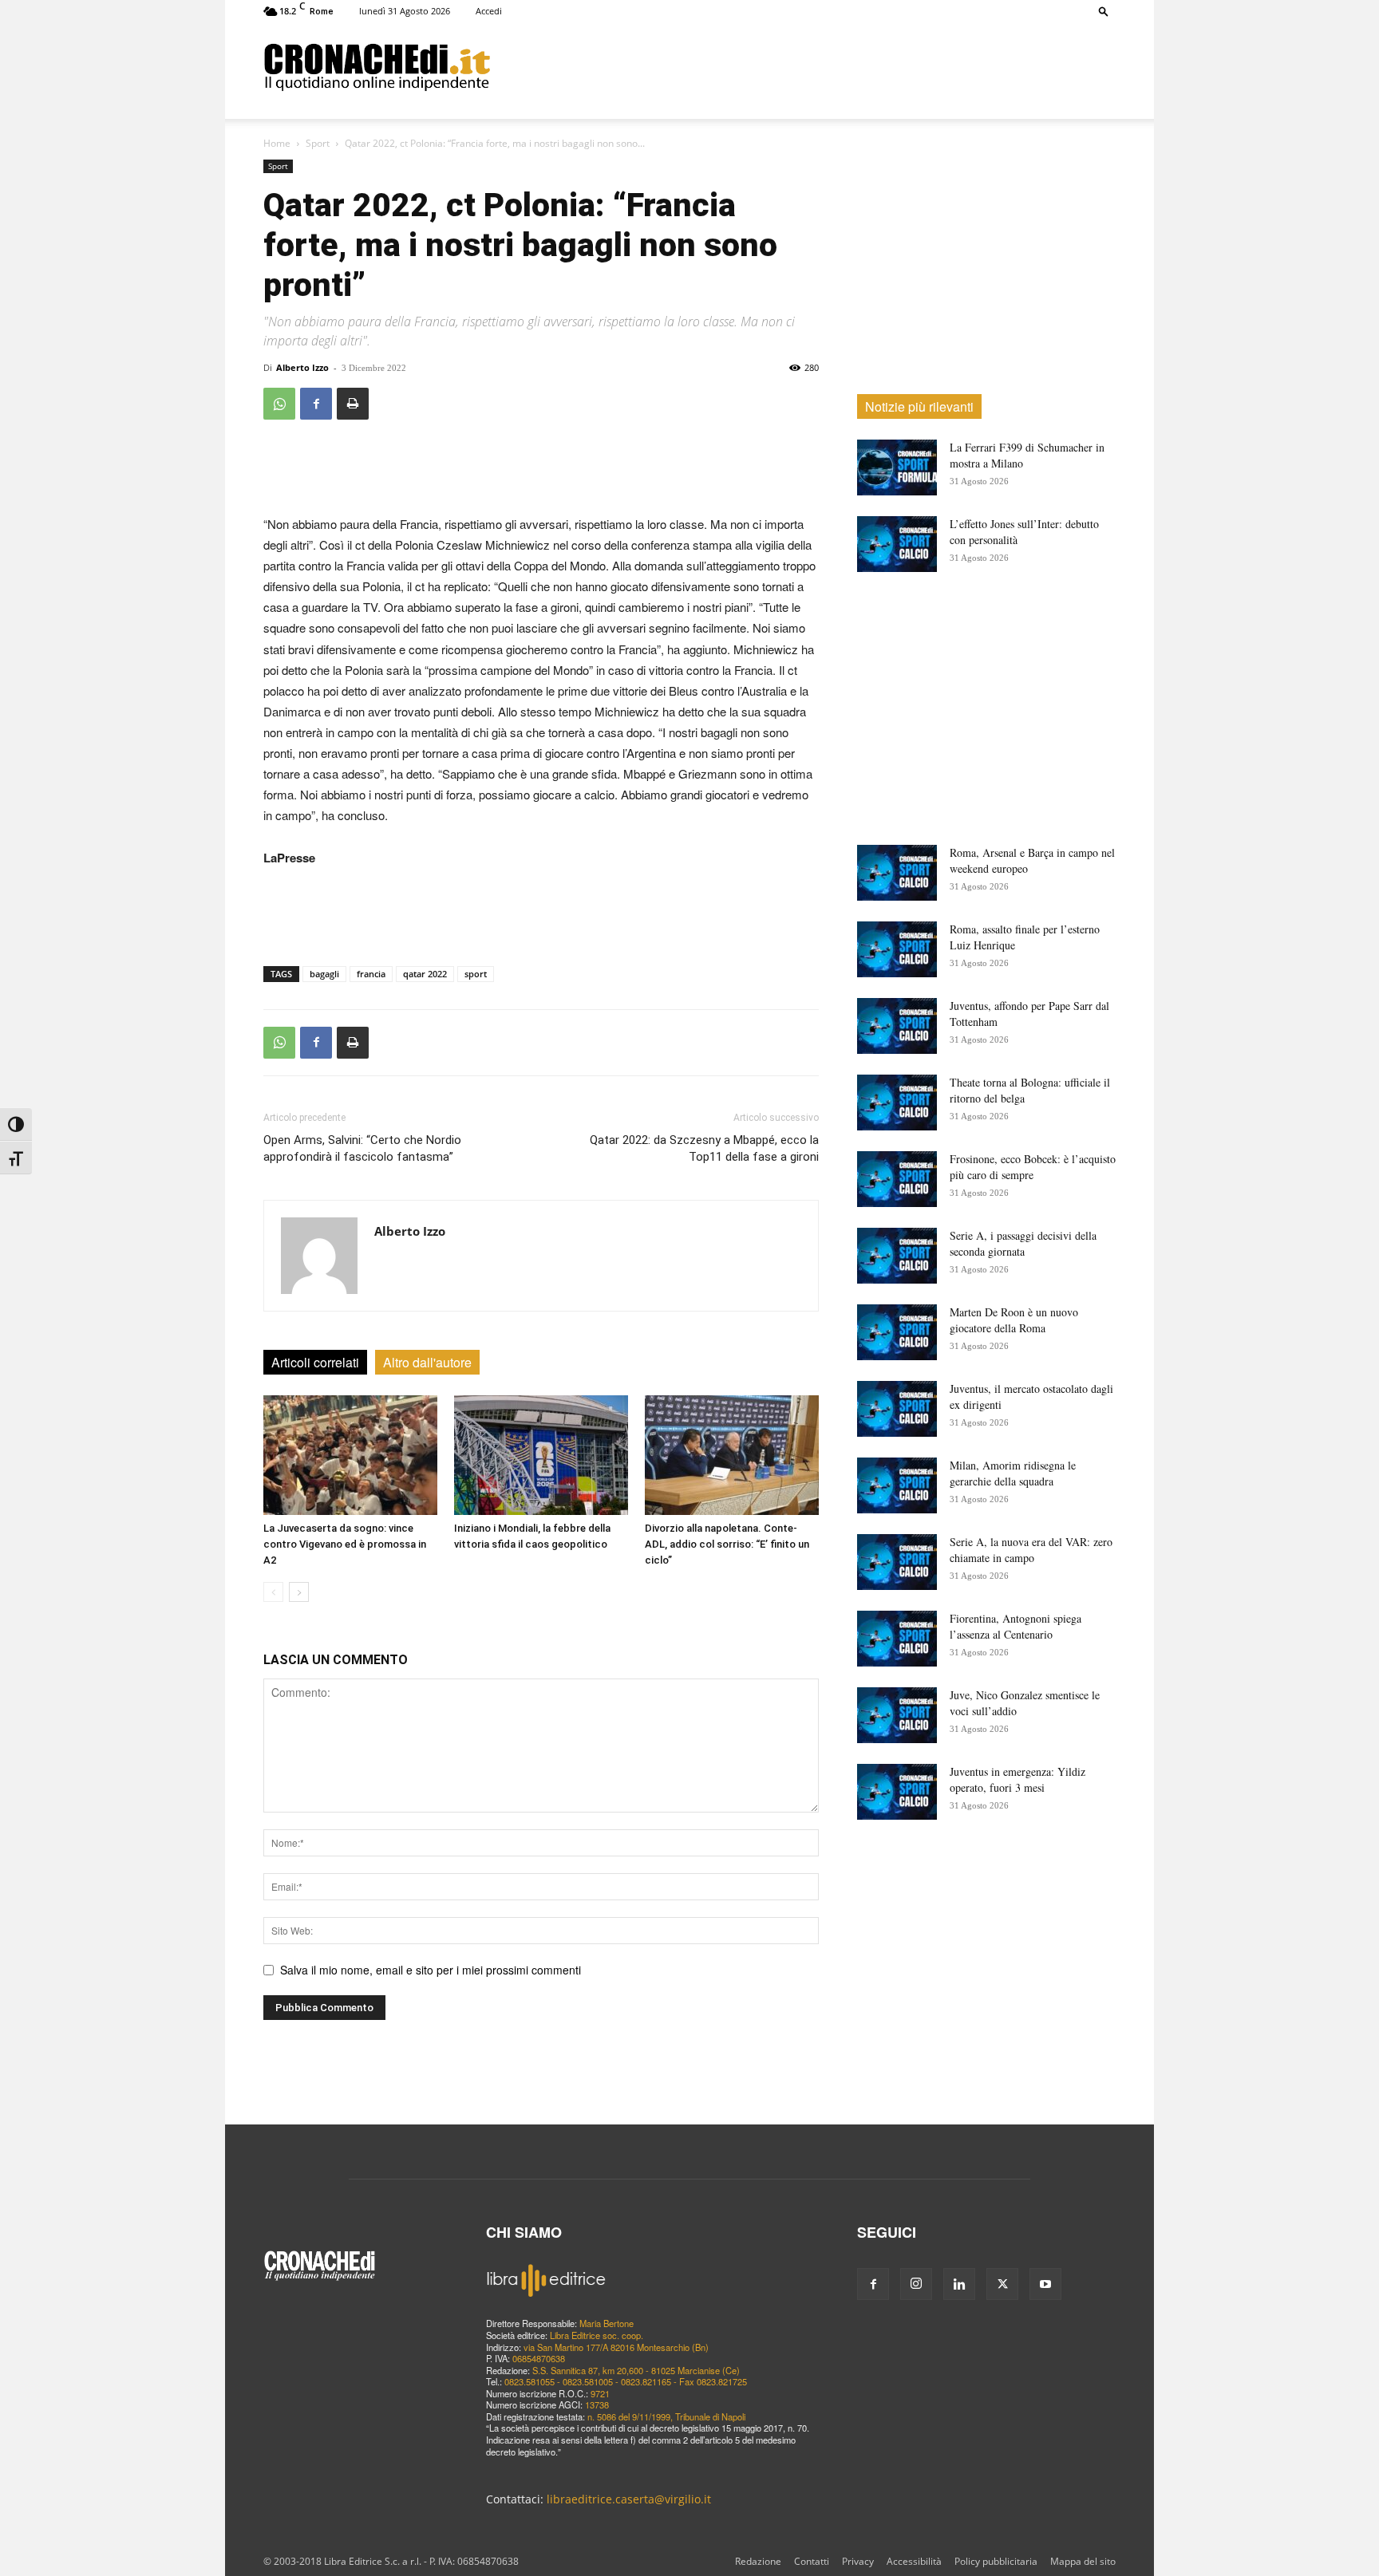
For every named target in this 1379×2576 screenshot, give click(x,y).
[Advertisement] (803, 66)
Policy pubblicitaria (996, 2561)
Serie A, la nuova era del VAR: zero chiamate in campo (1031, 1550)
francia (371, 974)
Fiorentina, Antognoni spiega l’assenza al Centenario (1015, 1626)
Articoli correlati (315, 1362)
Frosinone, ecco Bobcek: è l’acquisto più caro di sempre (1033, 1167)
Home (277, 143)
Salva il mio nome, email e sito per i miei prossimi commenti (431, 1970)
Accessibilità (914, 2561)
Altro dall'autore (427, 1362)
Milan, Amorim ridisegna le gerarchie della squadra (1013, 1473)
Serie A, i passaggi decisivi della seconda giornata (1023, 1243)
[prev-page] (273, 1592)
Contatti (812, 2561)
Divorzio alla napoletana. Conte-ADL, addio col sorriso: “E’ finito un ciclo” (727, 1544)
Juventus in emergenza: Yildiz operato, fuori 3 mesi (1017, 1779)
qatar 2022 (425, 974)
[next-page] (299, 1592)
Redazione (758, 2561)
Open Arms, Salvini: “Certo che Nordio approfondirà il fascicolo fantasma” (362, 1148)
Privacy (858, 2561)
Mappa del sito (1083, 2561)
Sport (318, 143)
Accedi (489, 11)
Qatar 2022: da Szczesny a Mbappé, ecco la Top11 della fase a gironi (704, 1148)
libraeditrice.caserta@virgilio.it (629, 2499)
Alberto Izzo (302, 367)
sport (476, 974)
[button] (1104, 11)
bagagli (324, 974)
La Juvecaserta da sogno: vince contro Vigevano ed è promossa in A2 (345, 1544)
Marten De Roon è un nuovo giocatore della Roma (1014, 1320)
